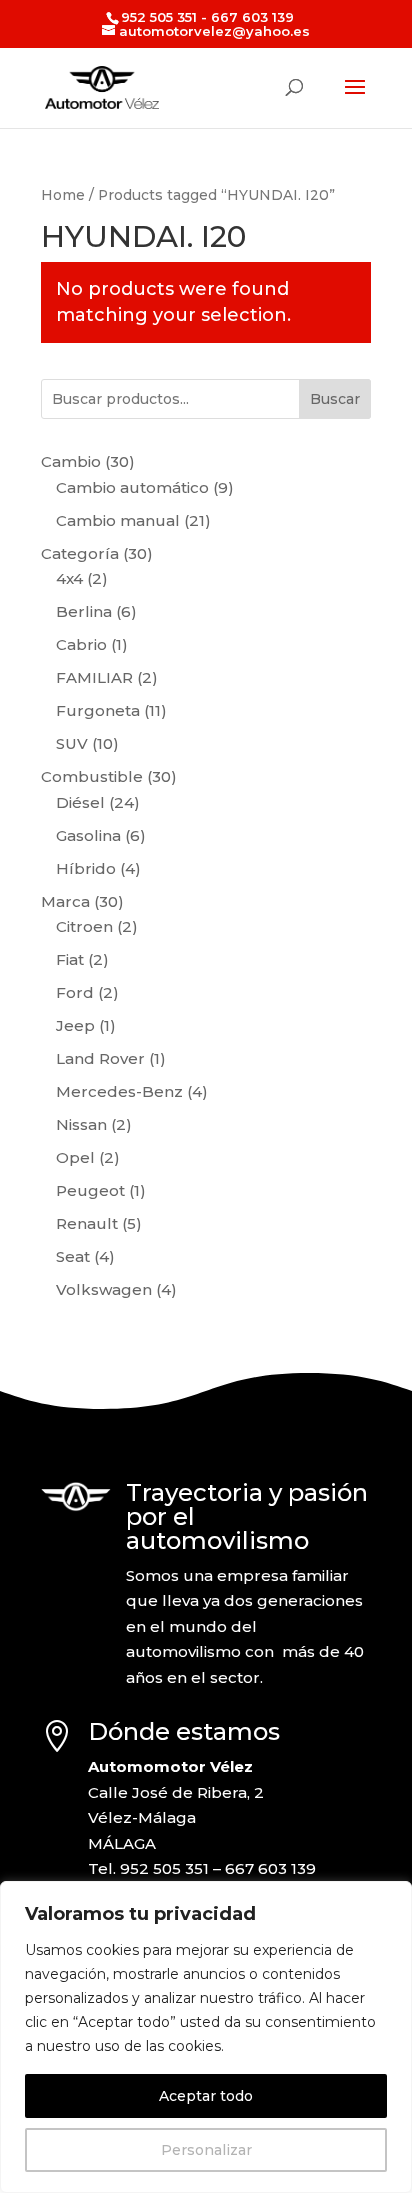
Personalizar (206, 2150)
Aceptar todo (206, 2096)
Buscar (335, 399)
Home (63, 195)
